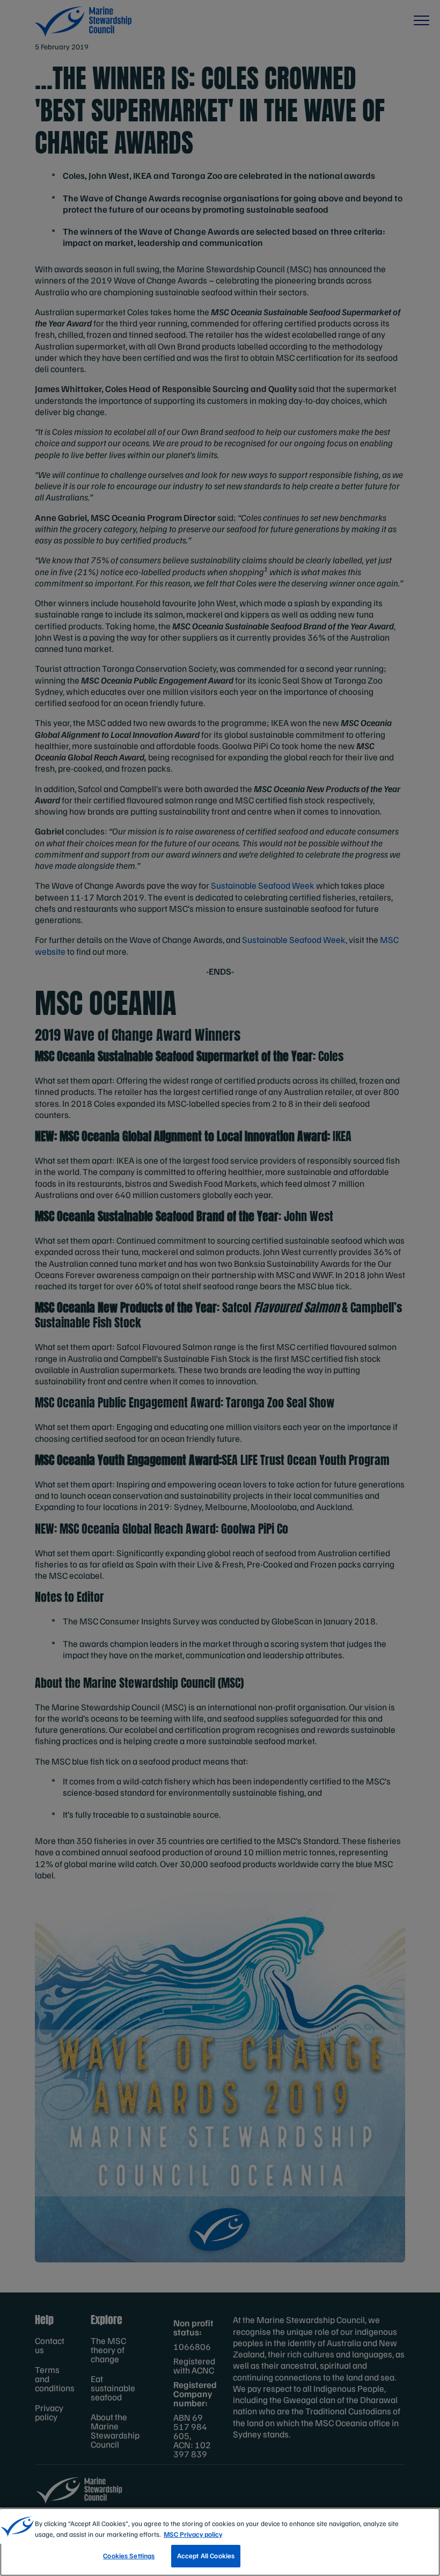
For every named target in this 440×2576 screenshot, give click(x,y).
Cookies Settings (129, 2556)
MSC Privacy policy (193, 2534)
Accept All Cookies (206, 2556)
